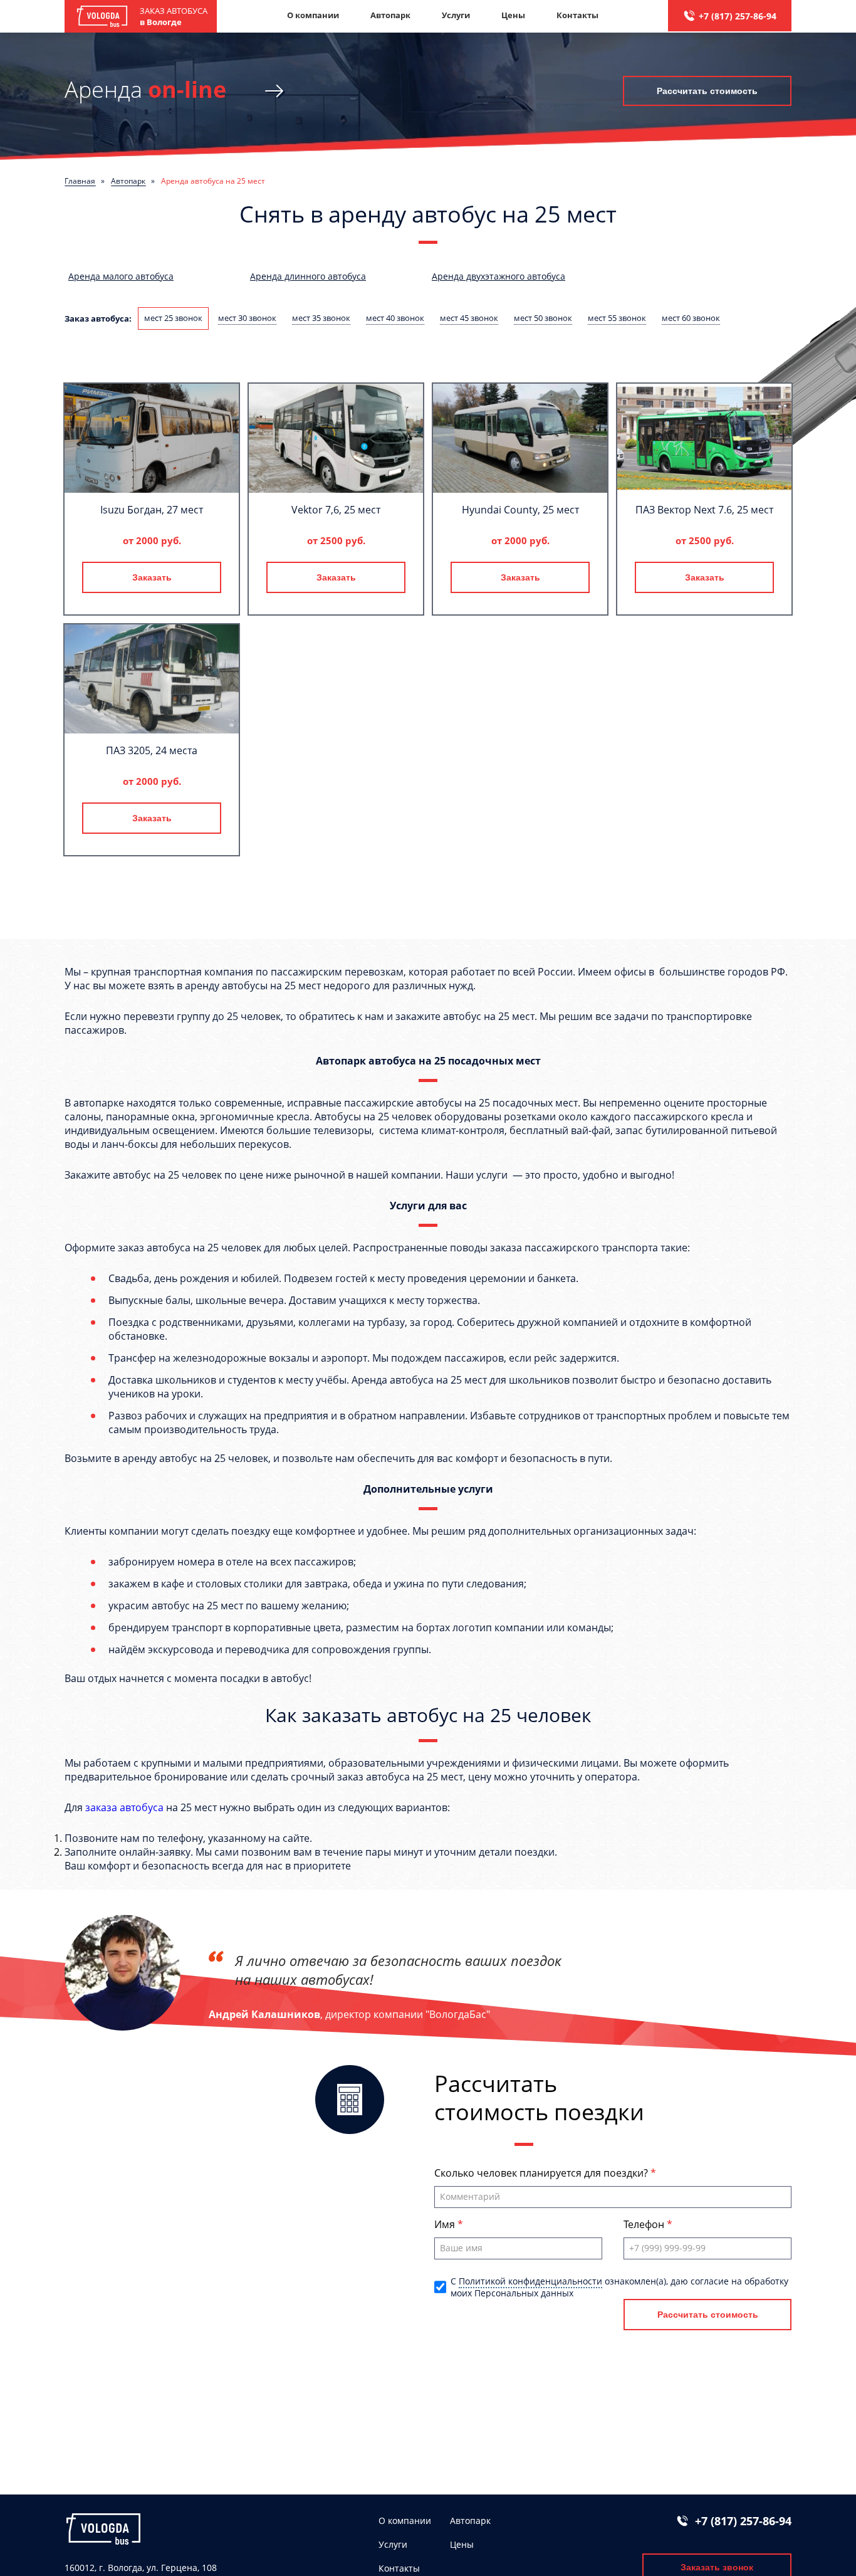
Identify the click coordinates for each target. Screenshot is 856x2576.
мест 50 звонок (543, 318)
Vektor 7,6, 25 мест (336, 510)
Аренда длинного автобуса (308, 276)
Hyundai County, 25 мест (520, 510)
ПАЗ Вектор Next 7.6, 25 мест (704, 510)
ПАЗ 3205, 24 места (152, 750)
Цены (513, 15)
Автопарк (390, 15)
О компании (313, 15)
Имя (446, 2224)
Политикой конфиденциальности (530, 2281)
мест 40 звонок (395, 318)
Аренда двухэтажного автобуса (498, 276)
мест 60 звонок (691, 318)
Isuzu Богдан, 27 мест (152, 510)
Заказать (152, 577)
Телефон (645, 2224)
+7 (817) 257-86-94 (738, 16)
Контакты (577, 15)
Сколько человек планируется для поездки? (542, 2173)
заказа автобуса (124, 1807)
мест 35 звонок (321, 318)
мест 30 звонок (247, 318)
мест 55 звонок (617, 318)
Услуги (456, 15)
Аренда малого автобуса (121, 276)
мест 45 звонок (469, 318)
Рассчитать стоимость (707, 91)
